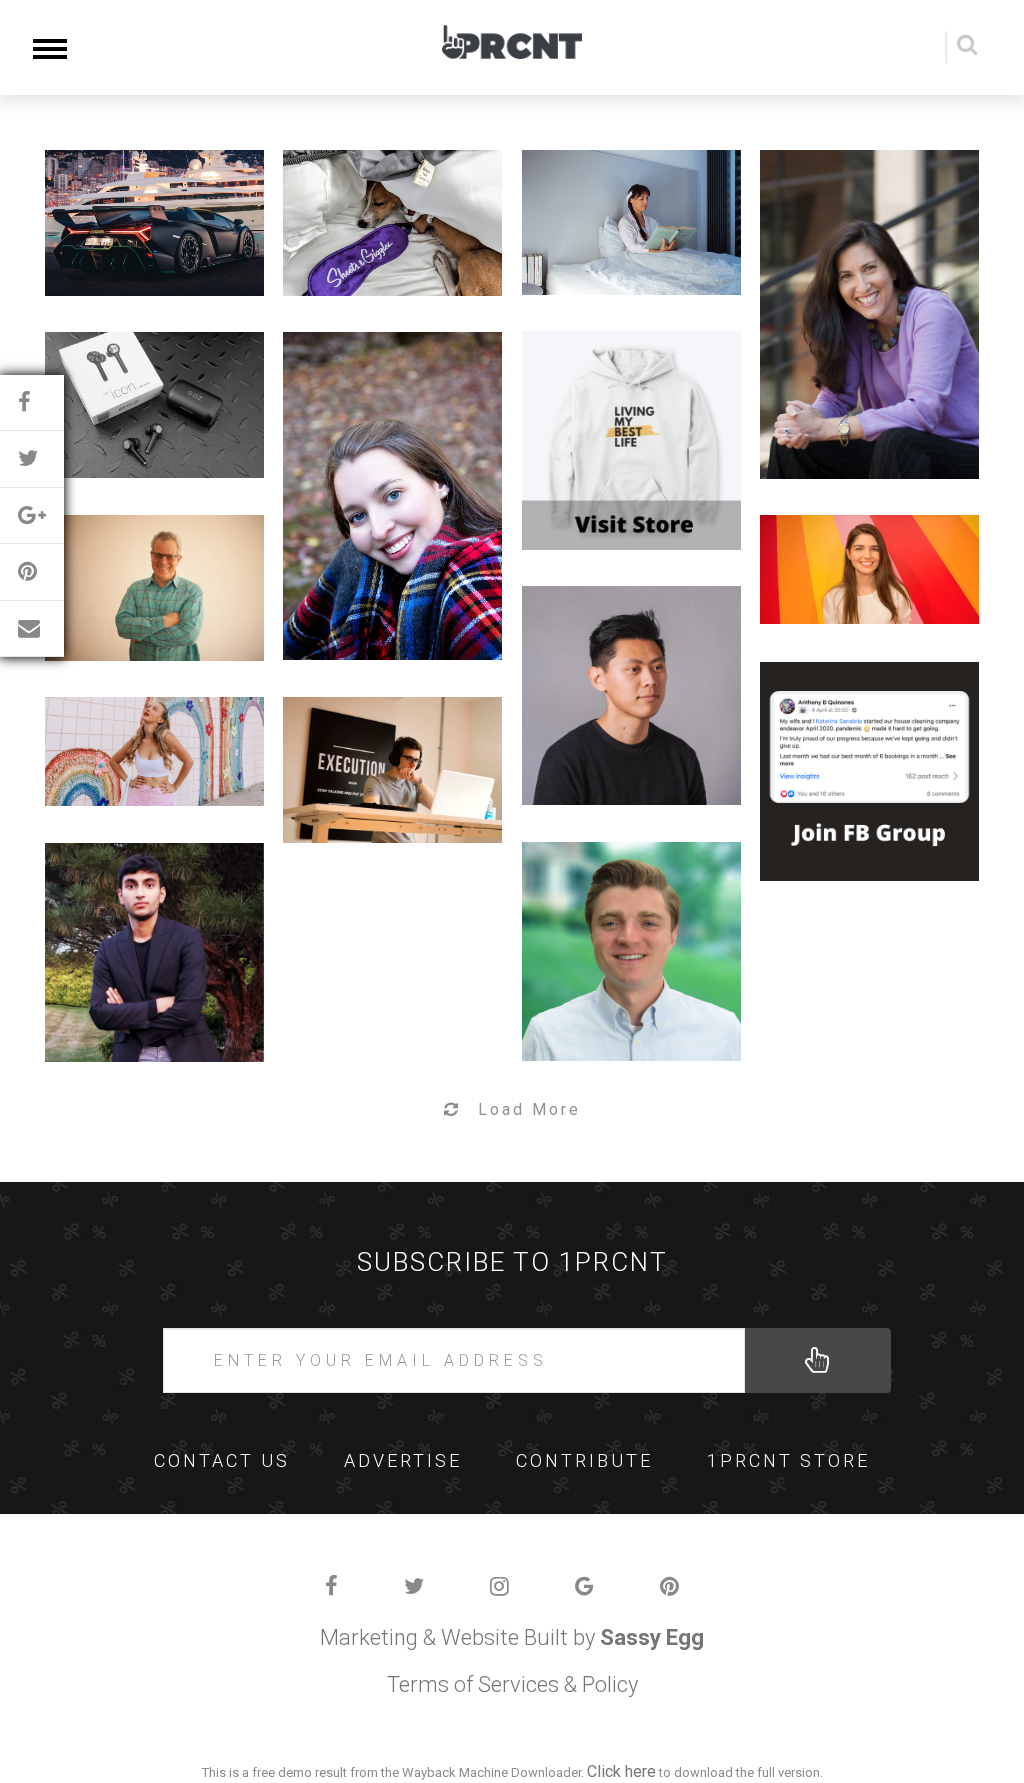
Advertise (403, 1460)
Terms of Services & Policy (512, 1684)
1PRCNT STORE (788, 1460)
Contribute (584, 1460)
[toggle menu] (50, 47)
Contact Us (222, 1460)
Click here (621, 1771)
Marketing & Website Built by (512, 1637)
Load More (529, 1109)
